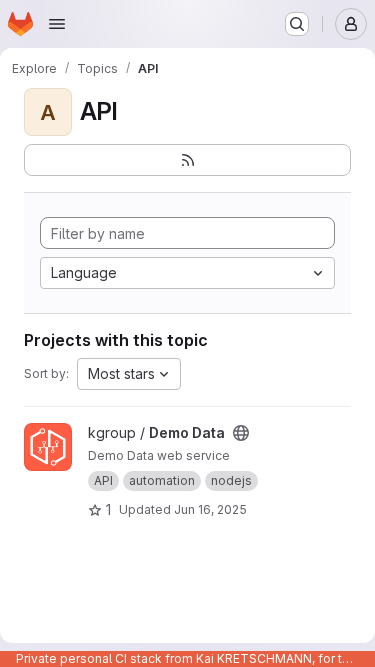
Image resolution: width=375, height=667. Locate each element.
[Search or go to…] (297, 24)
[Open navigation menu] (57, 24)
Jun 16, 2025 (210, 509)
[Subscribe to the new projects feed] (187, 160)
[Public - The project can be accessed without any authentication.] (241, 433)
